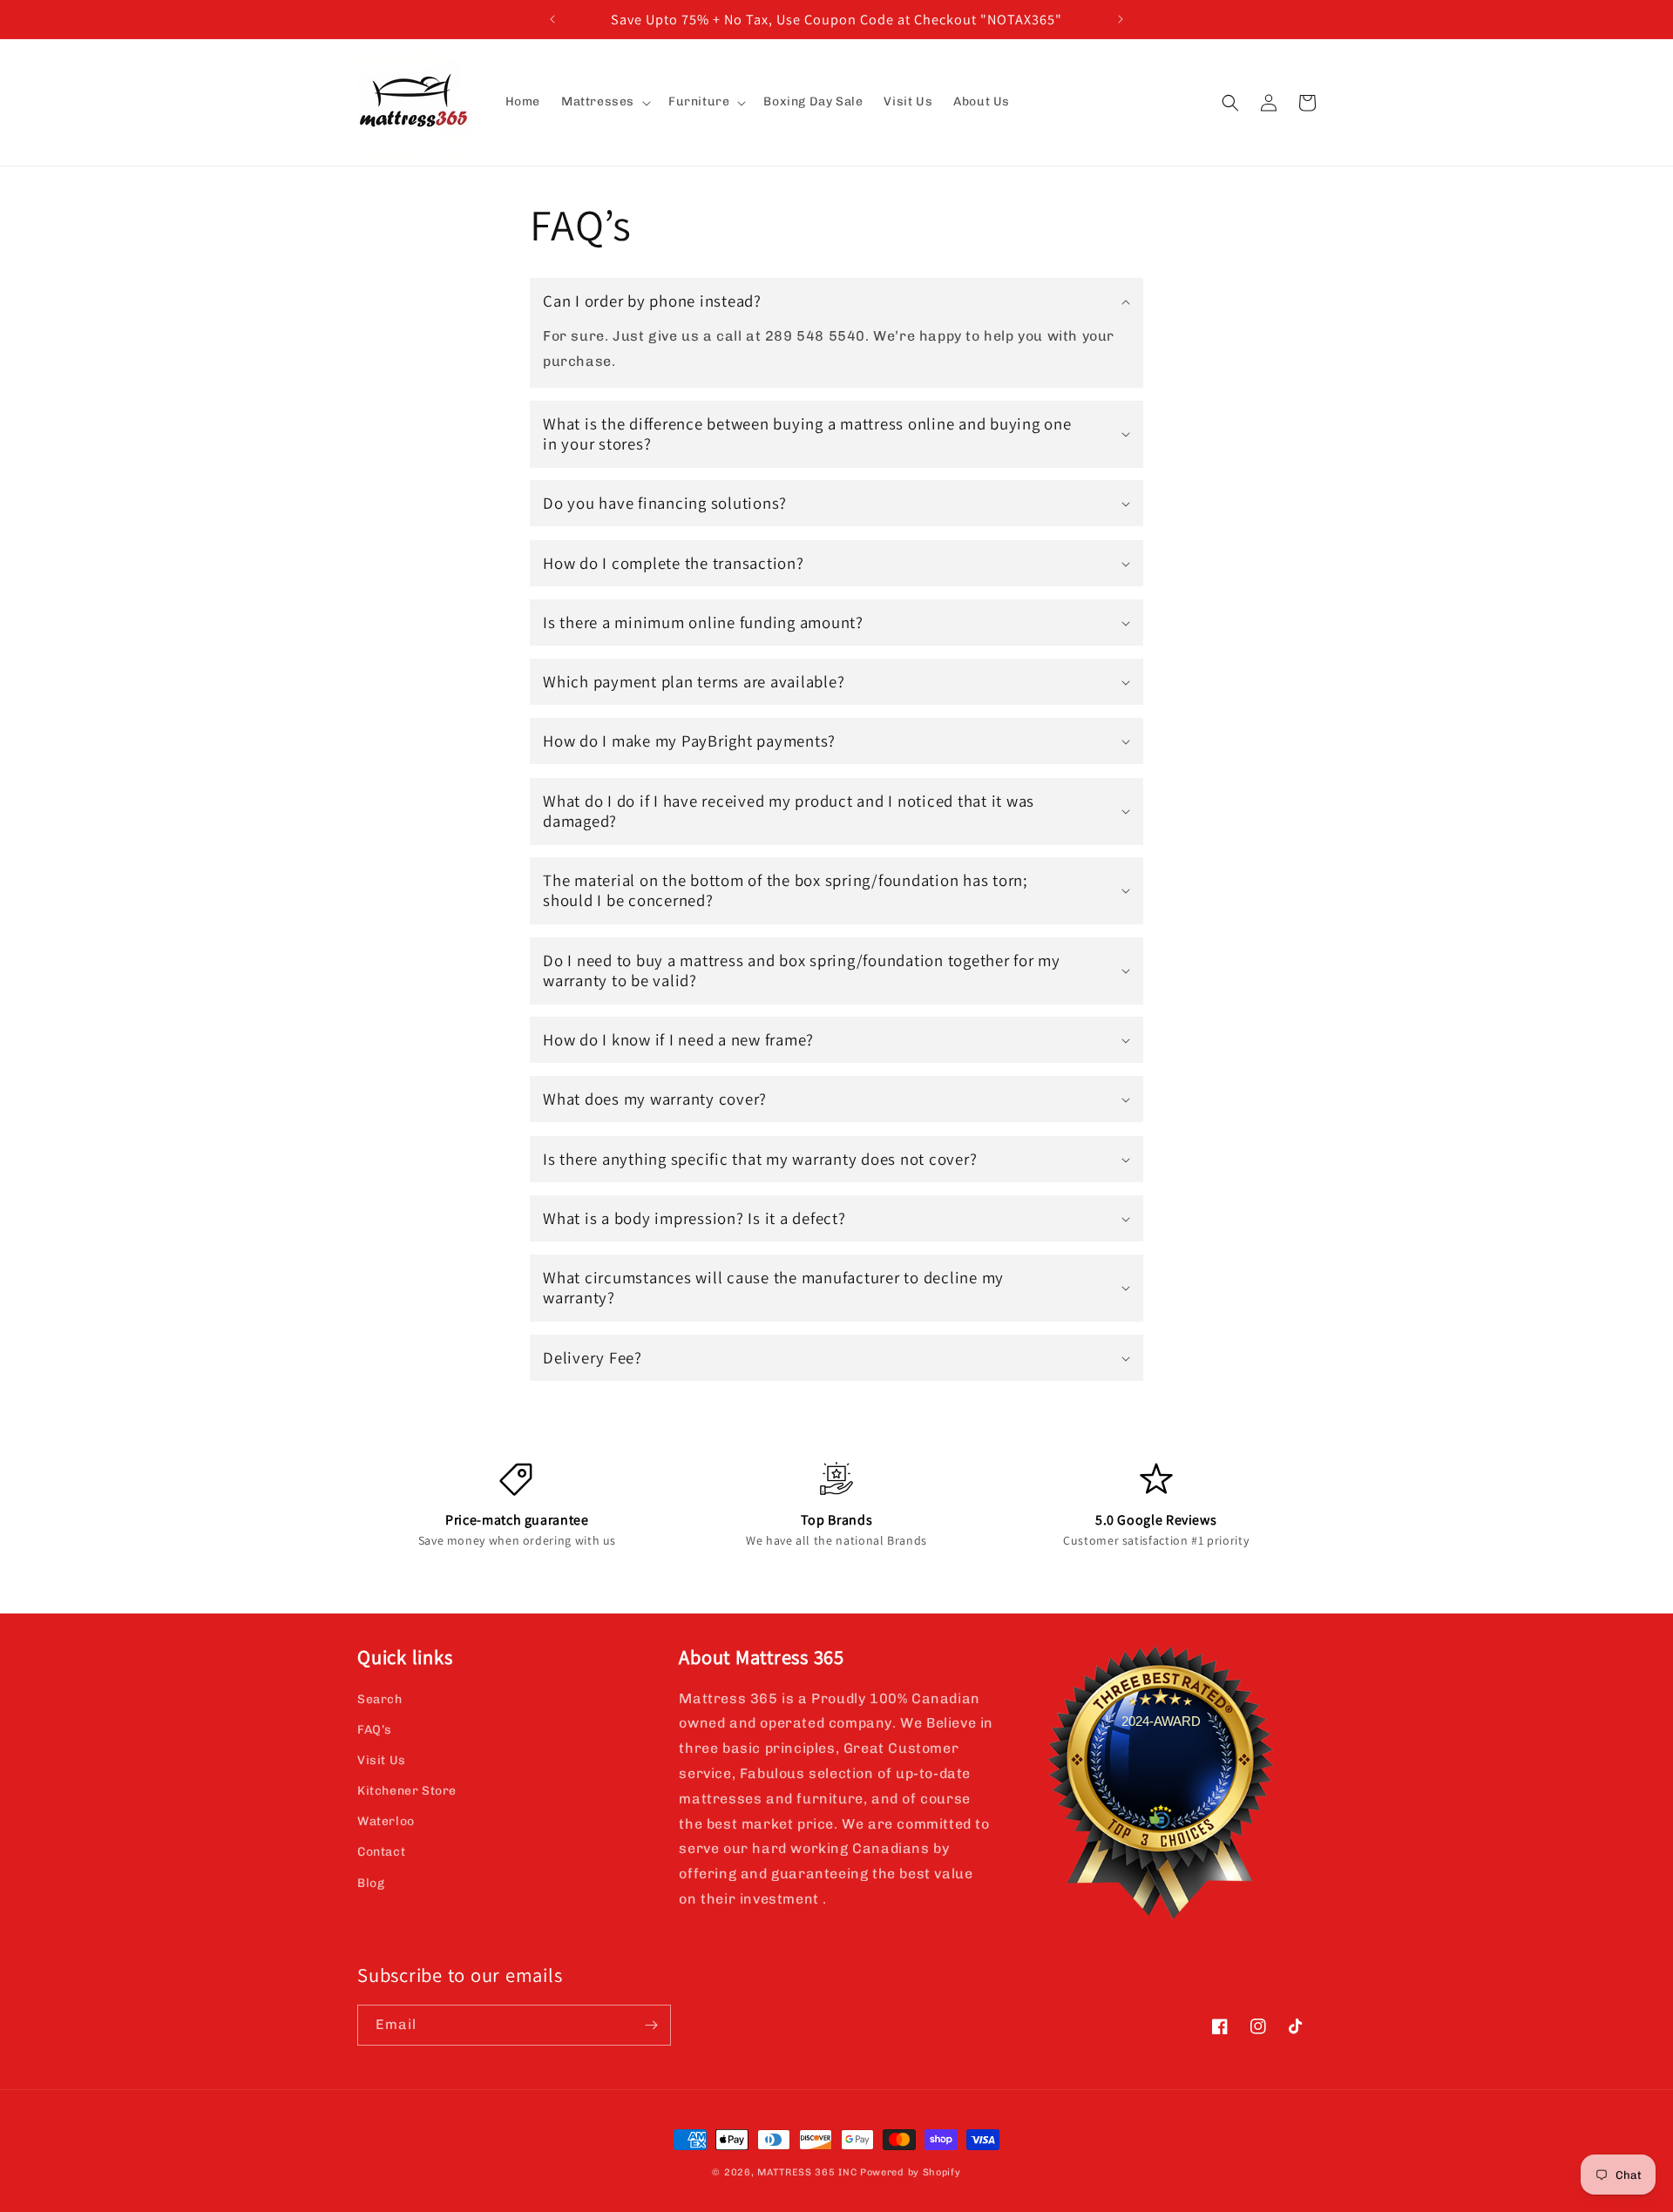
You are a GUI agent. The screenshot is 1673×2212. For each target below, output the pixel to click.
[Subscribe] (651, 2025)
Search (380, 1699)
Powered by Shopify (911, 2172)
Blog (371, 1883)
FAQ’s (375, 1730)
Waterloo (386, 1821)
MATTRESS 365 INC (807, 2172)
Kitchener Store (407, 1791)
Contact (381, 1852)
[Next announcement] (1121, 19)
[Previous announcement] (552, 19)
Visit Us (382, 1760)
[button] (604, 102)
